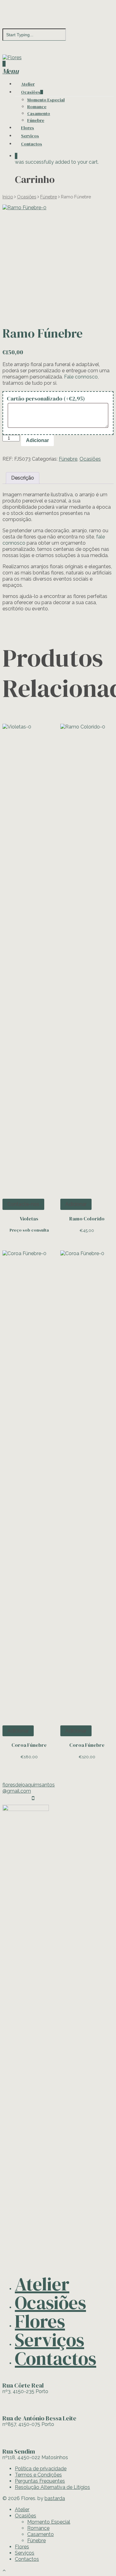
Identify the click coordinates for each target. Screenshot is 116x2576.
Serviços (30, 136)
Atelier (28, 84)
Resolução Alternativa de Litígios (52, 2487)
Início (8, 197)
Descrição (23, 478)
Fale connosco (81, 377)
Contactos (32, 144)
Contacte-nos (23, 1204)
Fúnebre (36, 120)
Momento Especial (46, 100)
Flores (28, 128)
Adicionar (37, 440)
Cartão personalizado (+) (46, 398)
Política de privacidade (41, 2469)
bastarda (55, 2498)
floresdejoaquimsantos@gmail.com (29, 1788)
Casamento (39, 113)
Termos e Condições (38, 2475)
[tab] (23, 478)
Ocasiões (31, 92)
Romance (37, 107)
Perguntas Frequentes (40, 2481)
